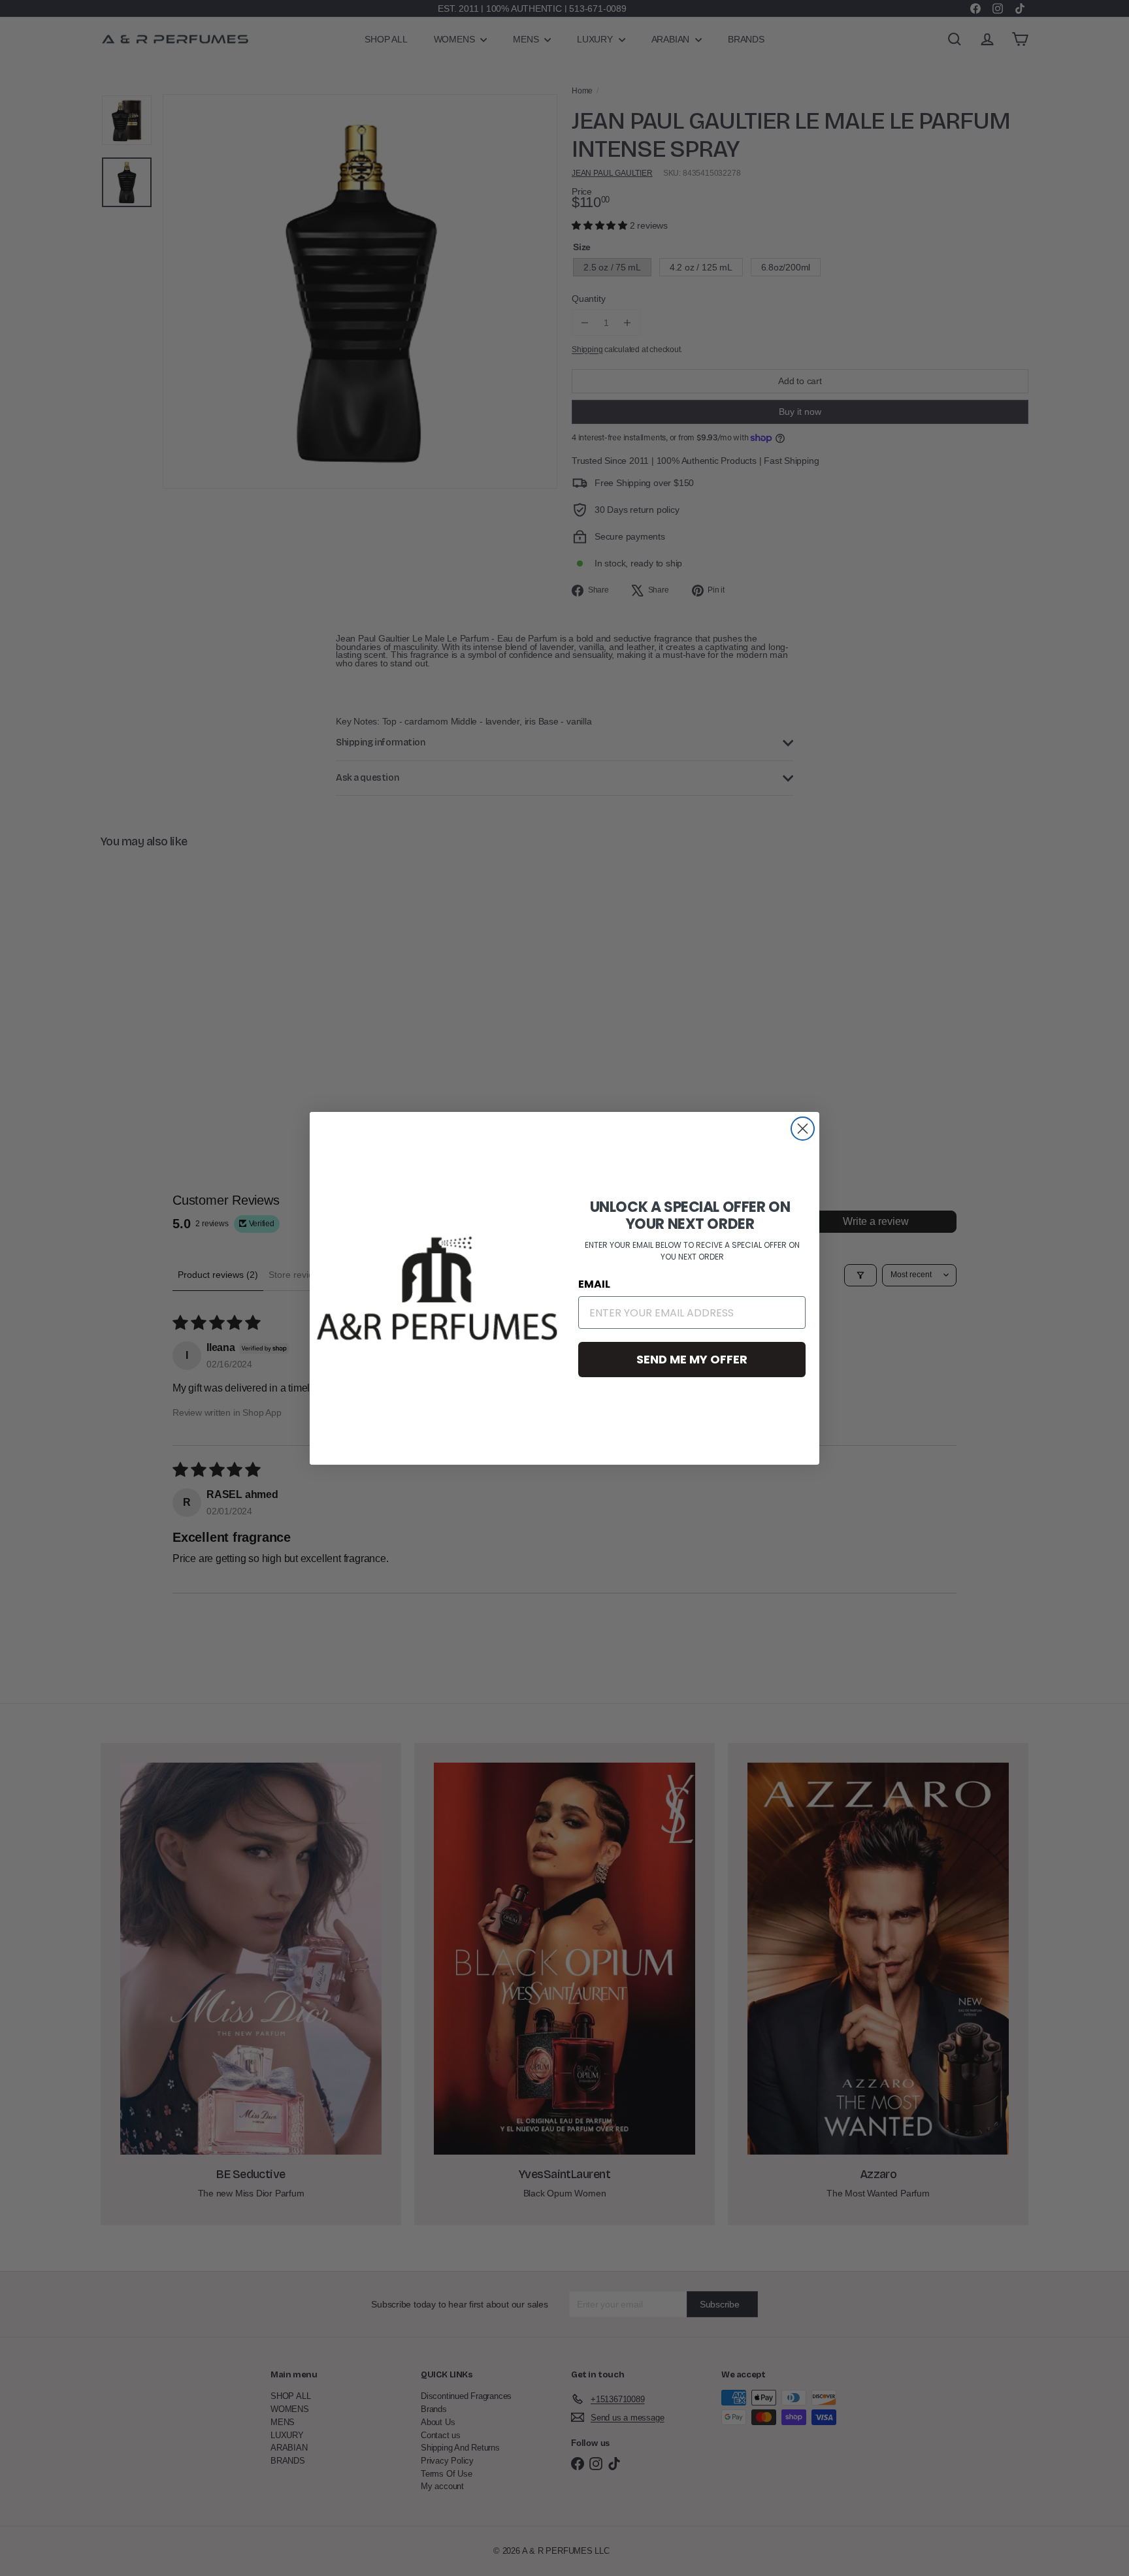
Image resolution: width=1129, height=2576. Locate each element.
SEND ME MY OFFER (692, 1359)
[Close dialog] (803, 1129)
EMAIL (594, 1284)
